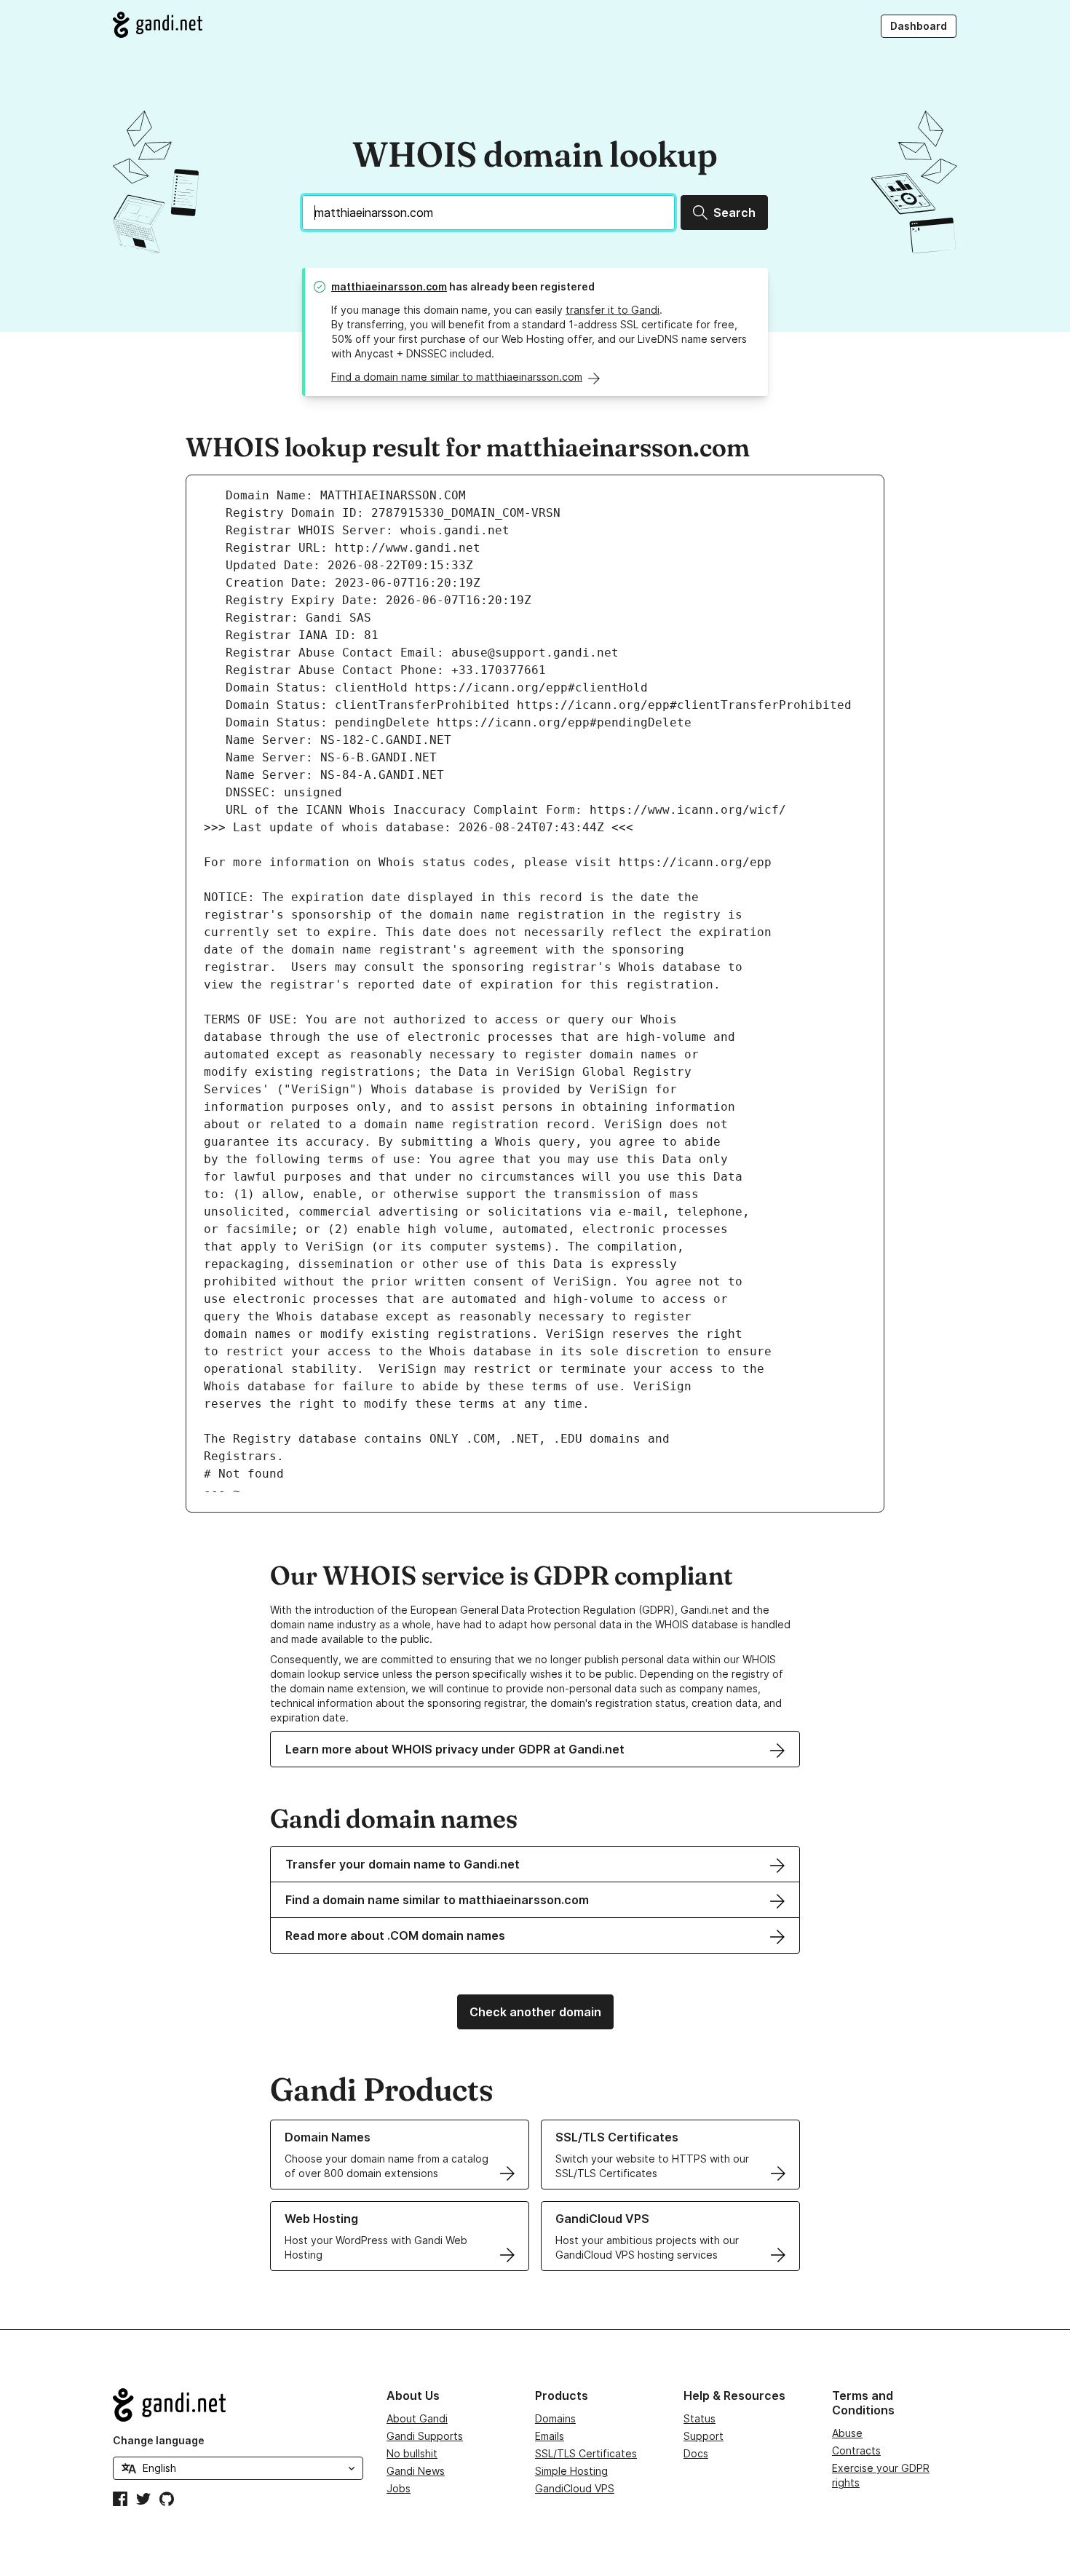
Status (700, 2418)
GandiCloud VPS (575, 2488)
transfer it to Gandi (613, 310)
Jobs (399, 2488)
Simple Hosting (571, 2471)
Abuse (847, 2433)
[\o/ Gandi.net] (238, 2405)
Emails (550, 2436)
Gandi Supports (425, 2436)
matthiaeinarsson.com (389, 286)
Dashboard (919, 26)
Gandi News (416, 2471)
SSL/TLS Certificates (586, 2453)
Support (704, 2436)
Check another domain (535, 2012)
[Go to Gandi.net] (158, 25)
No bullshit (412, 2453)
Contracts (856, 2450)
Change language (159, 2440)
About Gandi (417, 2418)
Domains (555, 2418)
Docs (696, 2453)
